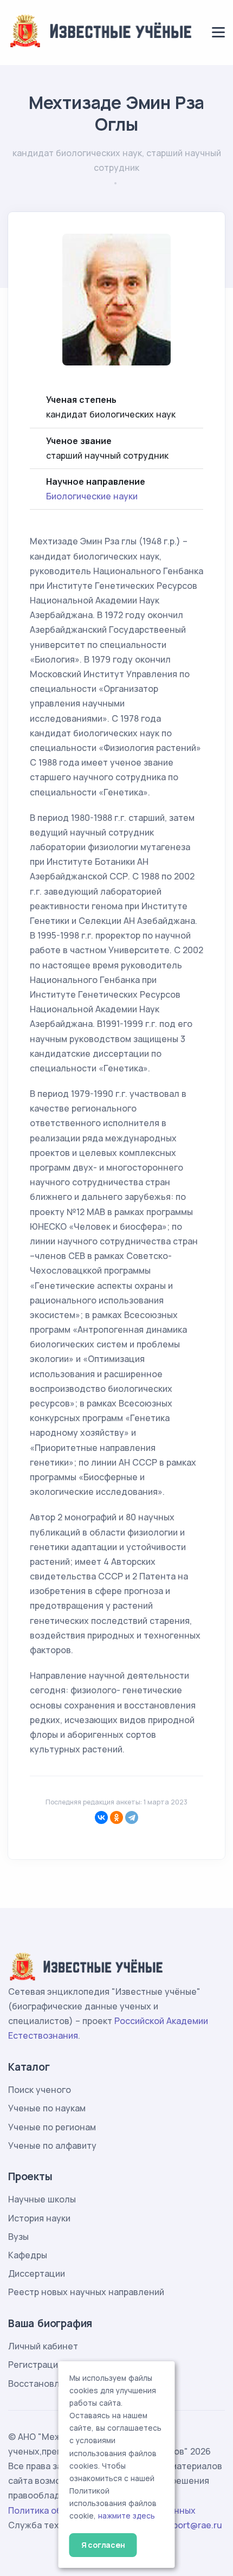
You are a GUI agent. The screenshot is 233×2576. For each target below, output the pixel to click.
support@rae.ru (190, 2525)
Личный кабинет (43, 2346)
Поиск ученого (40, 2090)
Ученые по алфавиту (52, 2145)
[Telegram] (132, 1817)
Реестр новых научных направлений (86, 2292)
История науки (39, 2218)
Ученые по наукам (47, 2108)
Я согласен (103, 2545)
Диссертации (37, 2273)
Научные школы (42, 2199)
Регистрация (35, 2365)
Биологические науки (92, 496)
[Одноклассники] (116, 1817)
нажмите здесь (127, 2516)
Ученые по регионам (52, 2127)
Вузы (18, 2237)
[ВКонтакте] (101, 1817)
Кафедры (28, 2255)
